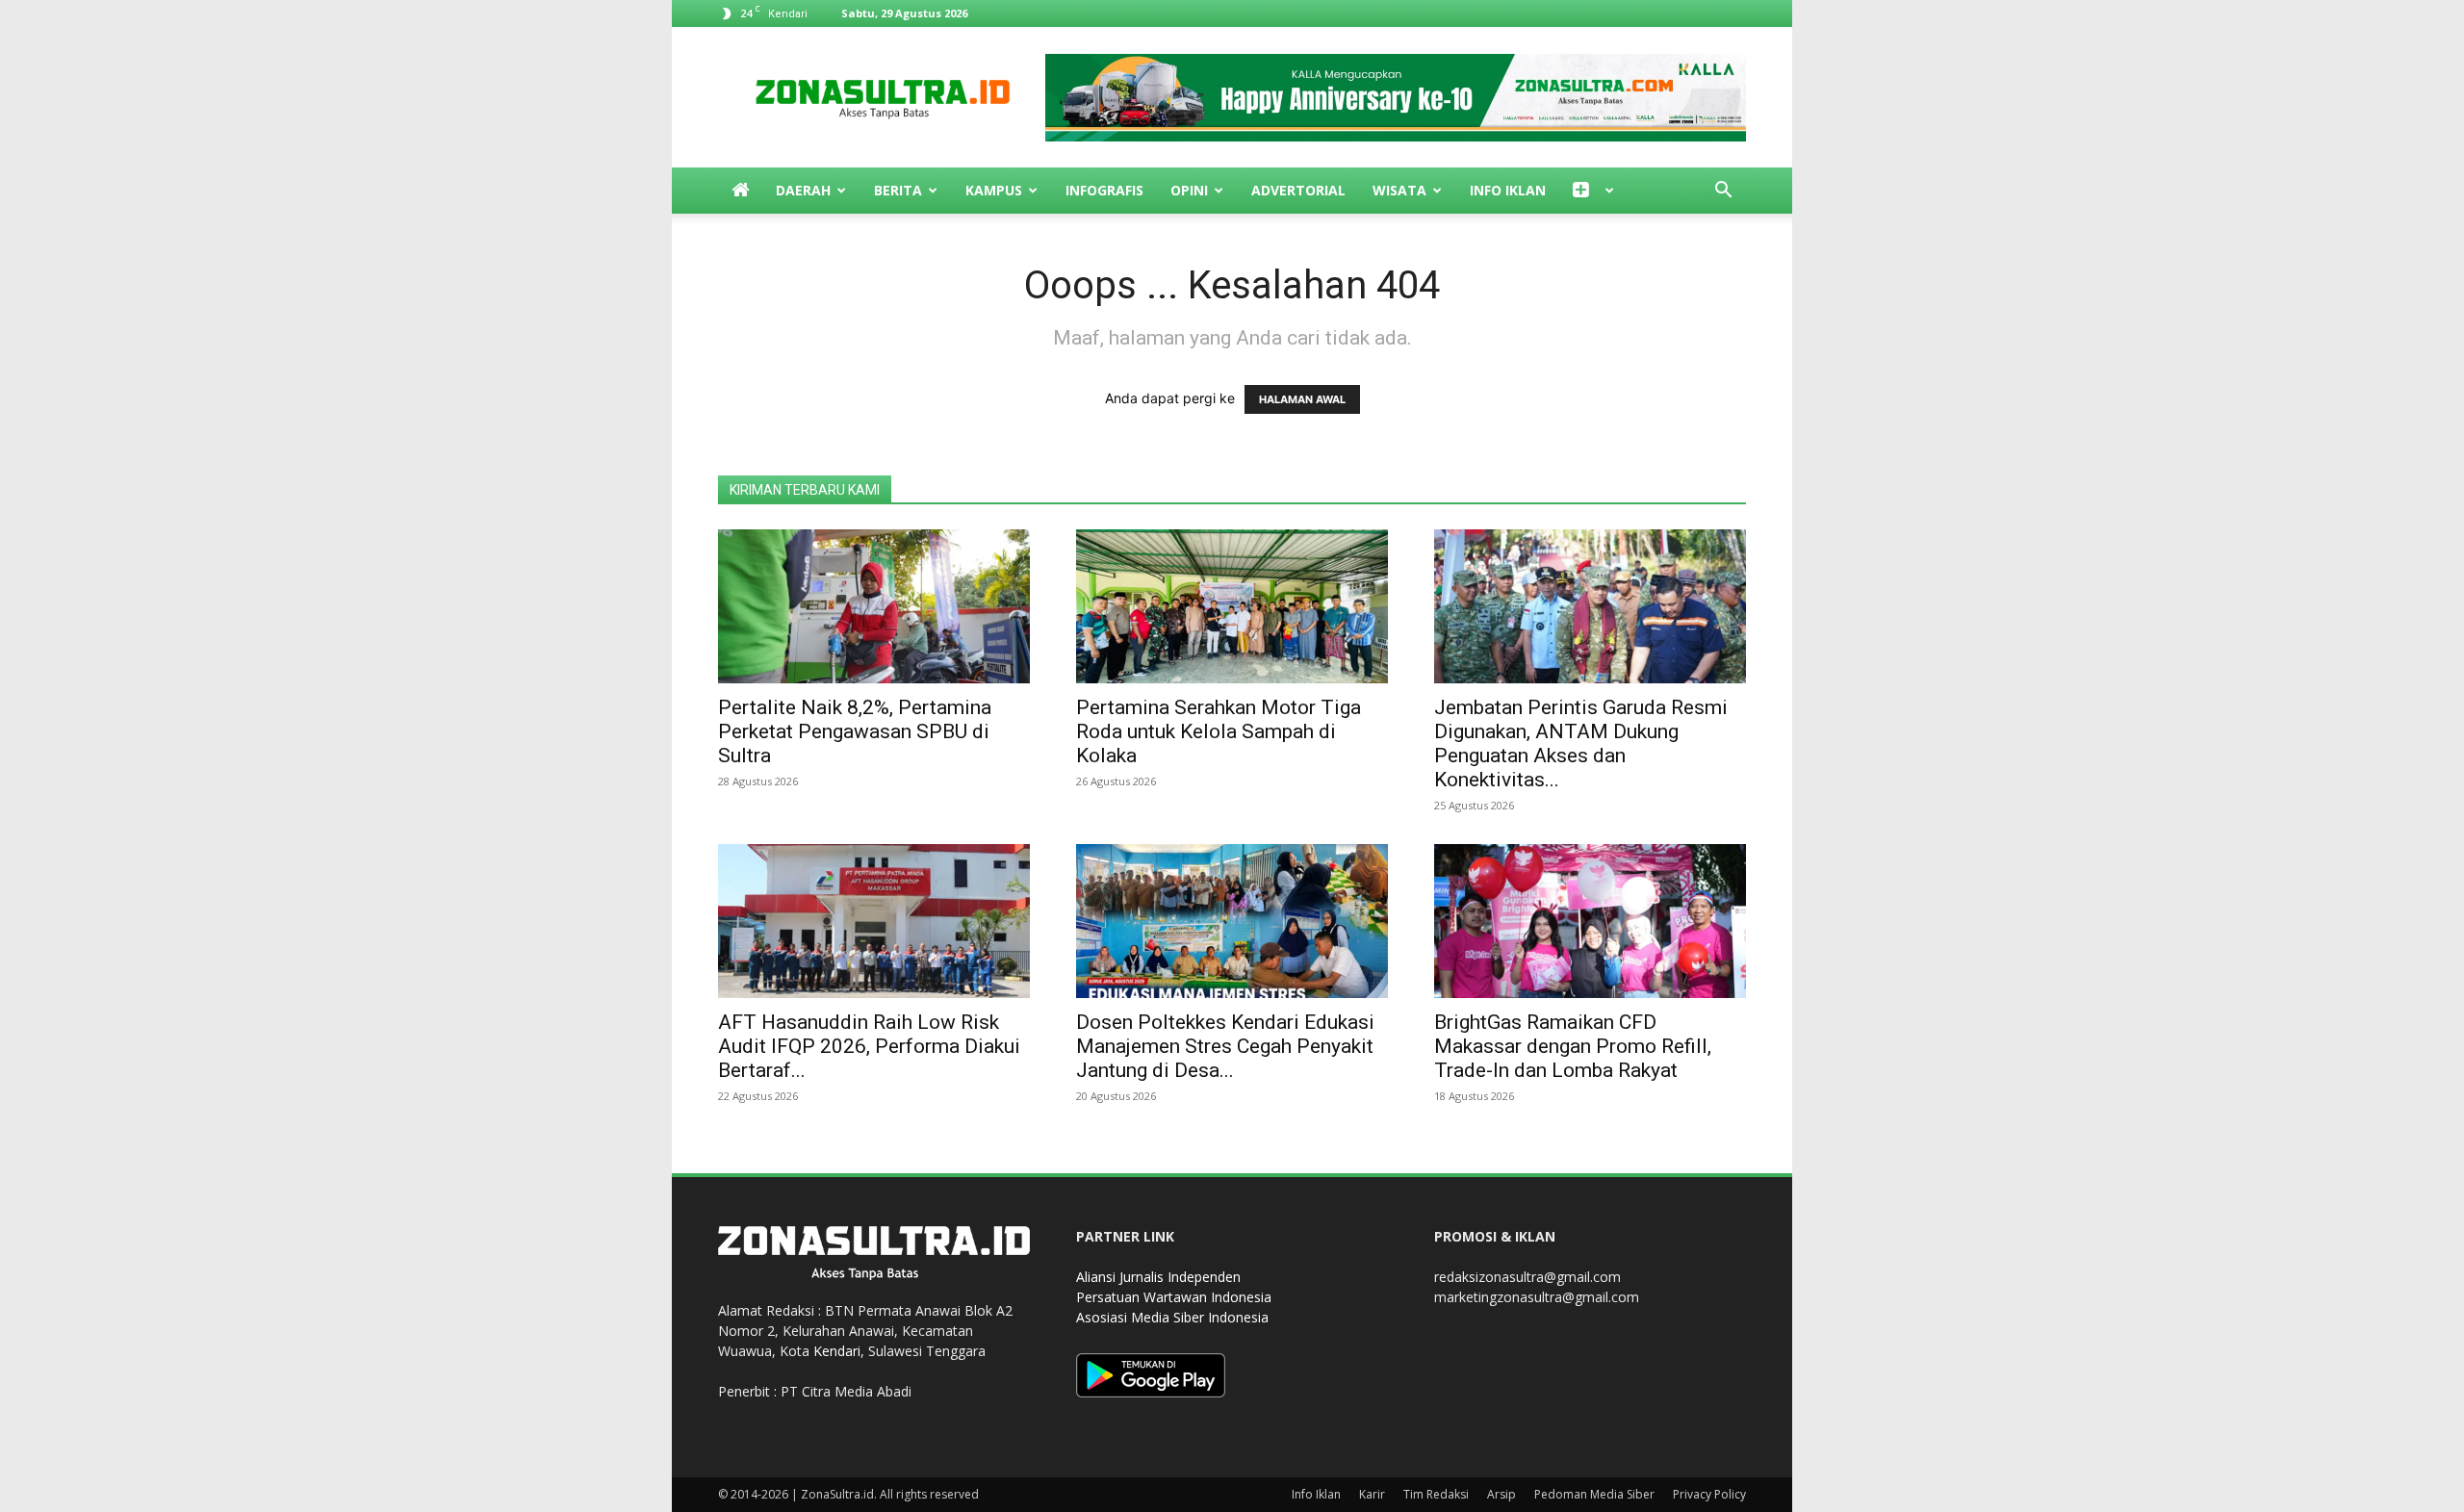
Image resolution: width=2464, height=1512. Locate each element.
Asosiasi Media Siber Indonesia (1172, 1317)
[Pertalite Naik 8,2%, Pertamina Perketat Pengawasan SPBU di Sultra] (874, 606)
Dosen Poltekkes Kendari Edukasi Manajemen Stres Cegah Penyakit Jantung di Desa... (1225, 1046)
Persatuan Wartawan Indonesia (1174, 1297)
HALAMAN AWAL (1302, 399)
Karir (1372, 1494)
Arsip (1501, 1494)
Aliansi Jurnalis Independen (1158, 1277)
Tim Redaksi (1436, 1494)
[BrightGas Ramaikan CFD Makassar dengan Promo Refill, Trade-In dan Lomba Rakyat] (1590, 921)
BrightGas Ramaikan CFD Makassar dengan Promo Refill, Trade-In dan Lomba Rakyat (1573, 1046)
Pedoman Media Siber (1594, 1494)
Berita (898, 190)
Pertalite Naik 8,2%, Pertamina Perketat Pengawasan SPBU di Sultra (855, 731)
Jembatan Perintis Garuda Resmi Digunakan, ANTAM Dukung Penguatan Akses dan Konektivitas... (1581, 743)
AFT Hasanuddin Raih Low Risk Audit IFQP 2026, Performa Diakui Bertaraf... (869, 1046)
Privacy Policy (1709, 1494)
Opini (1189, 190)
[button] (1723, 192)
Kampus (994, 190)
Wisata (1399, 190)
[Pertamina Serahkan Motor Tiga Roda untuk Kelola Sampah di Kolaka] (1232, 606)
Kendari (837, 1351)
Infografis (1104, 190)
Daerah (803, 190)
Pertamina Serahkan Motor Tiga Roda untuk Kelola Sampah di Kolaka (1219, 731)
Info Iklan (1508, 190)
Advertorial (1298, 190)
